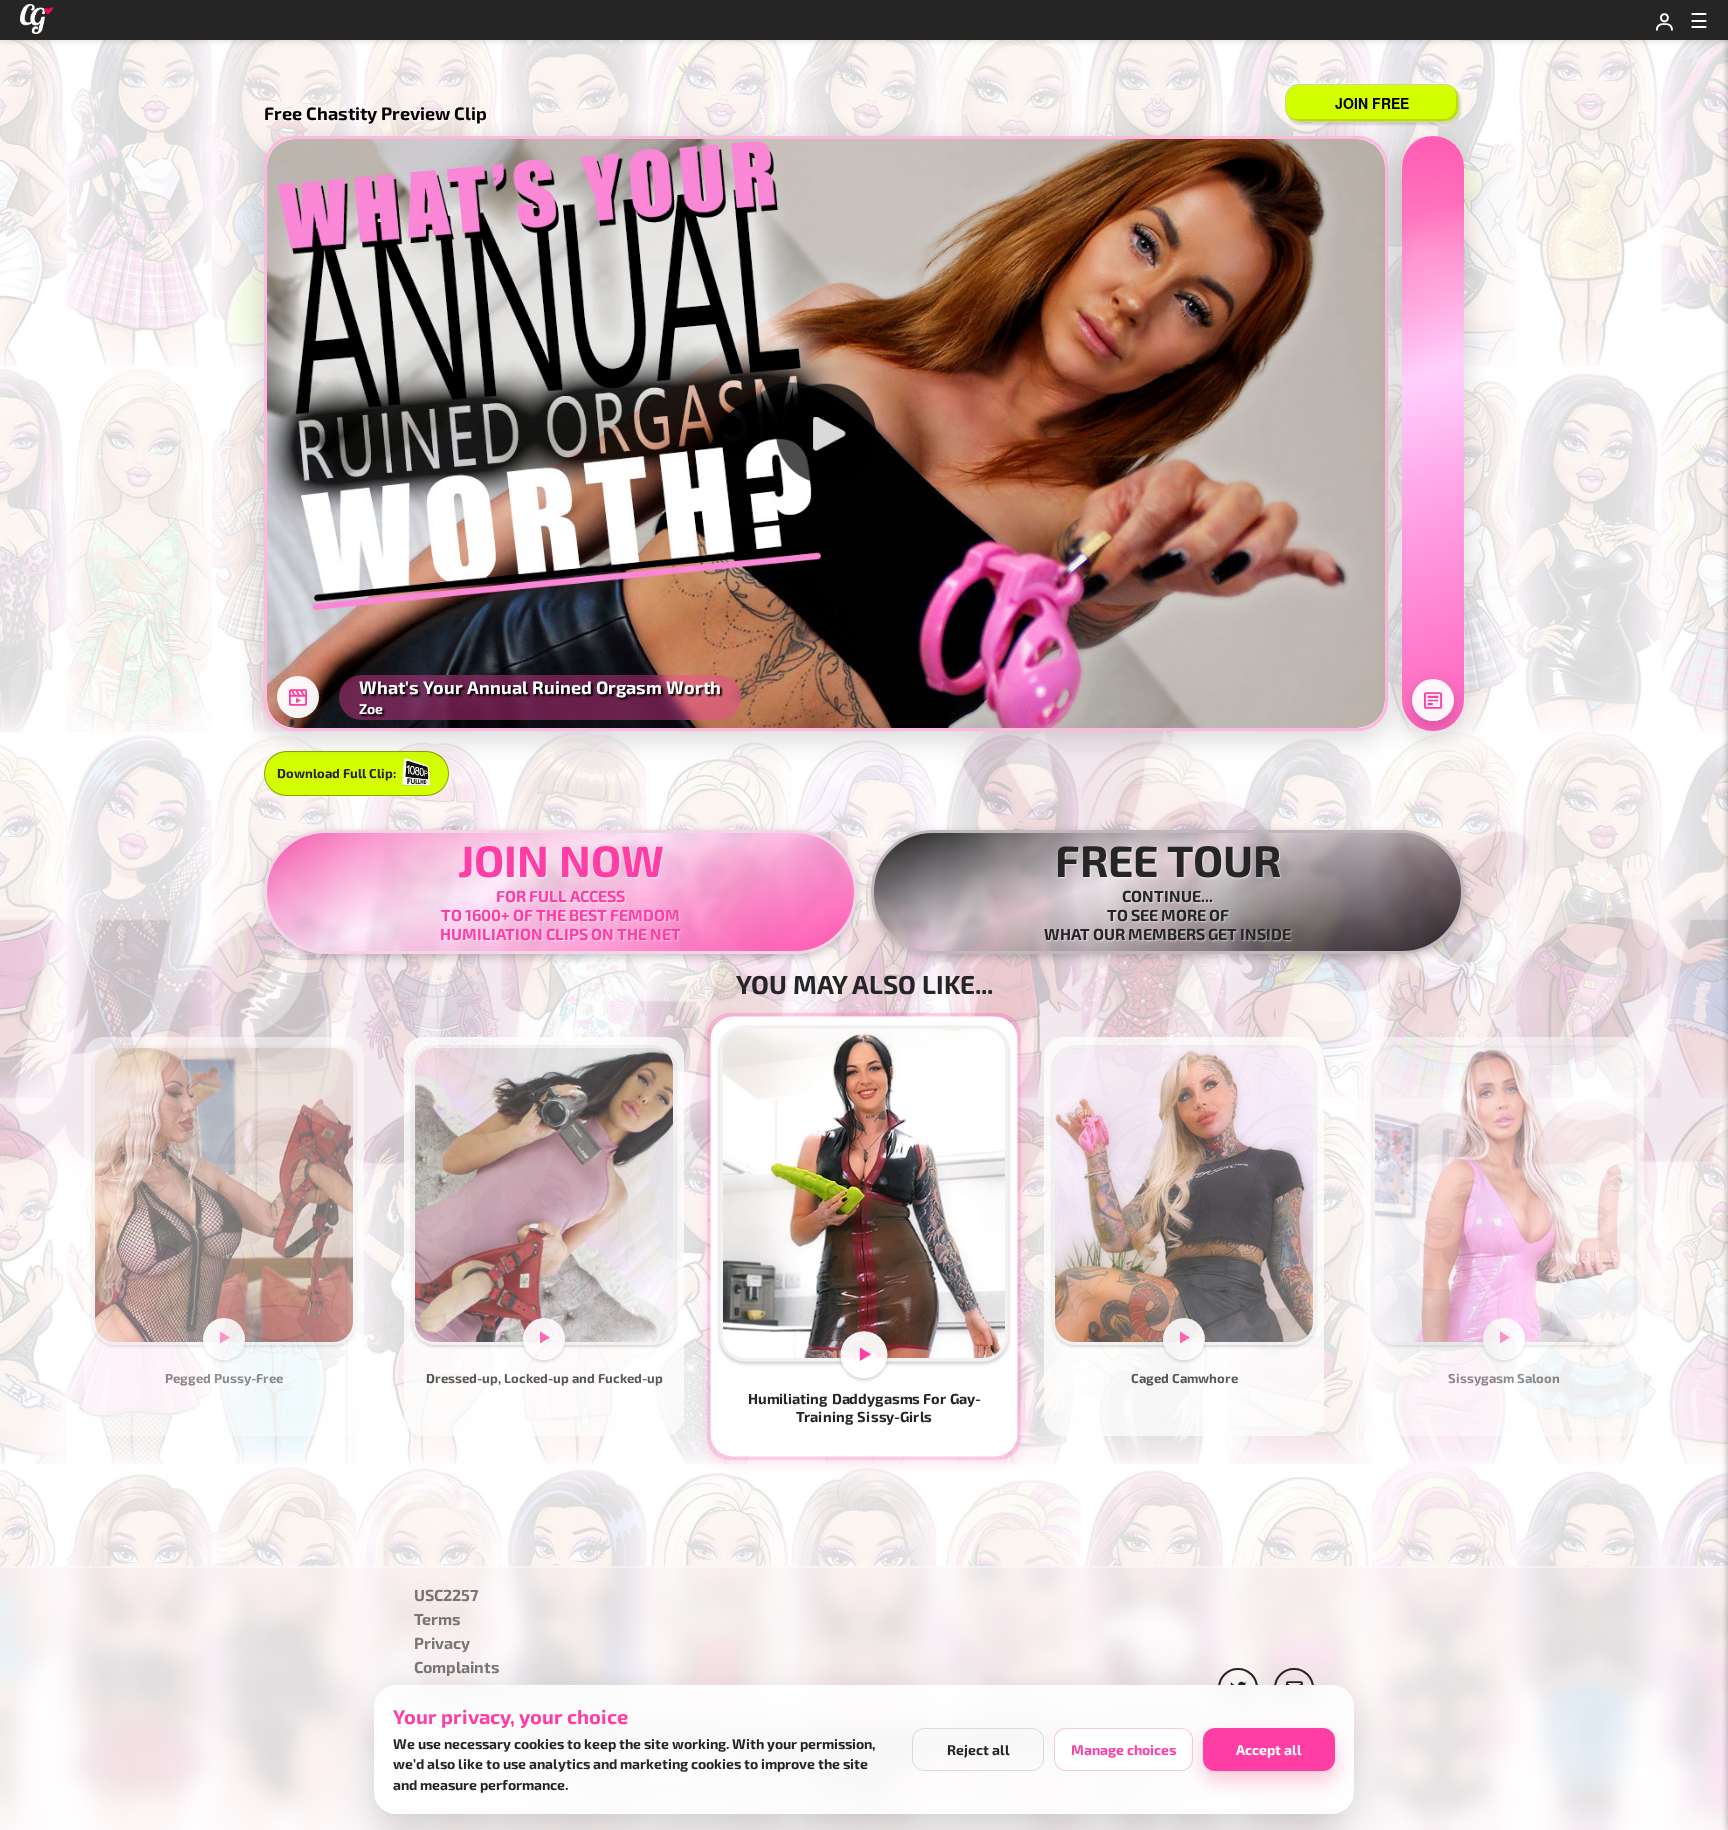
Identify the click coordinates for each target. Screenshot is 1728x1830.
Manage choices (1123, 1749)
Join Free (1372, 103)
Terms (437, 1619)
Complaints (457, 1667)
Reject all (978, 1749)
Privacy (442, 1643)
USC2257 (446, 1595)
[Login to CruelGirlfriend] (1664, 20)
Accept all (1269, 1749)
